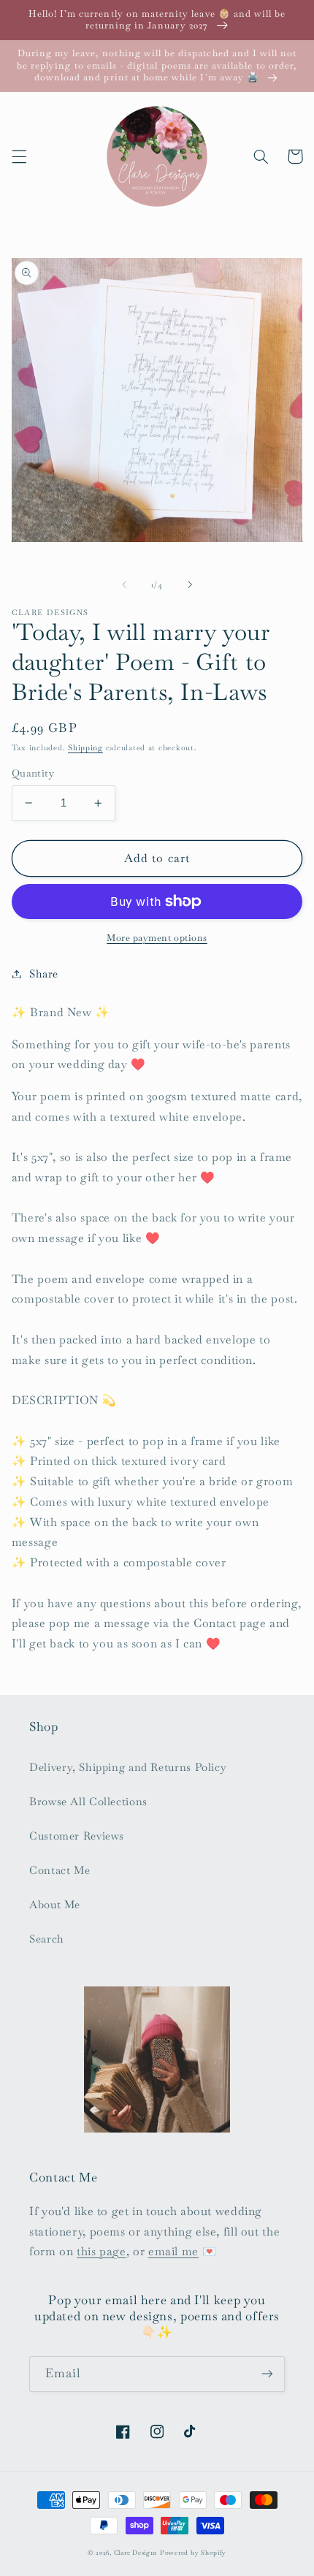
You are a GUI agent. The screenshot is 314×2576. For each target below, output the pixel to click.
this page (102, 2251)
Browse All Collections (88, 1801)
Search (47, 1939)
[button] (19, 156)
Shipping (85, 748)
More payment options (157, 938)
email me (173, 2251)
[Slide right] (190, 584)
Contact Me (60, 1870)
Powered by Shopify (193, 2553)
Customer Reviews (77, 1836)
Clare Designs (136, 2553)
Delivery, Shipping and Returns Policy (128, 1767)
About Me (55, 1904)
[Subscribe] (267, 2374)
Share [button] (44, 973)
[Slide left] (124, 584)
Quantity (33, 773)
